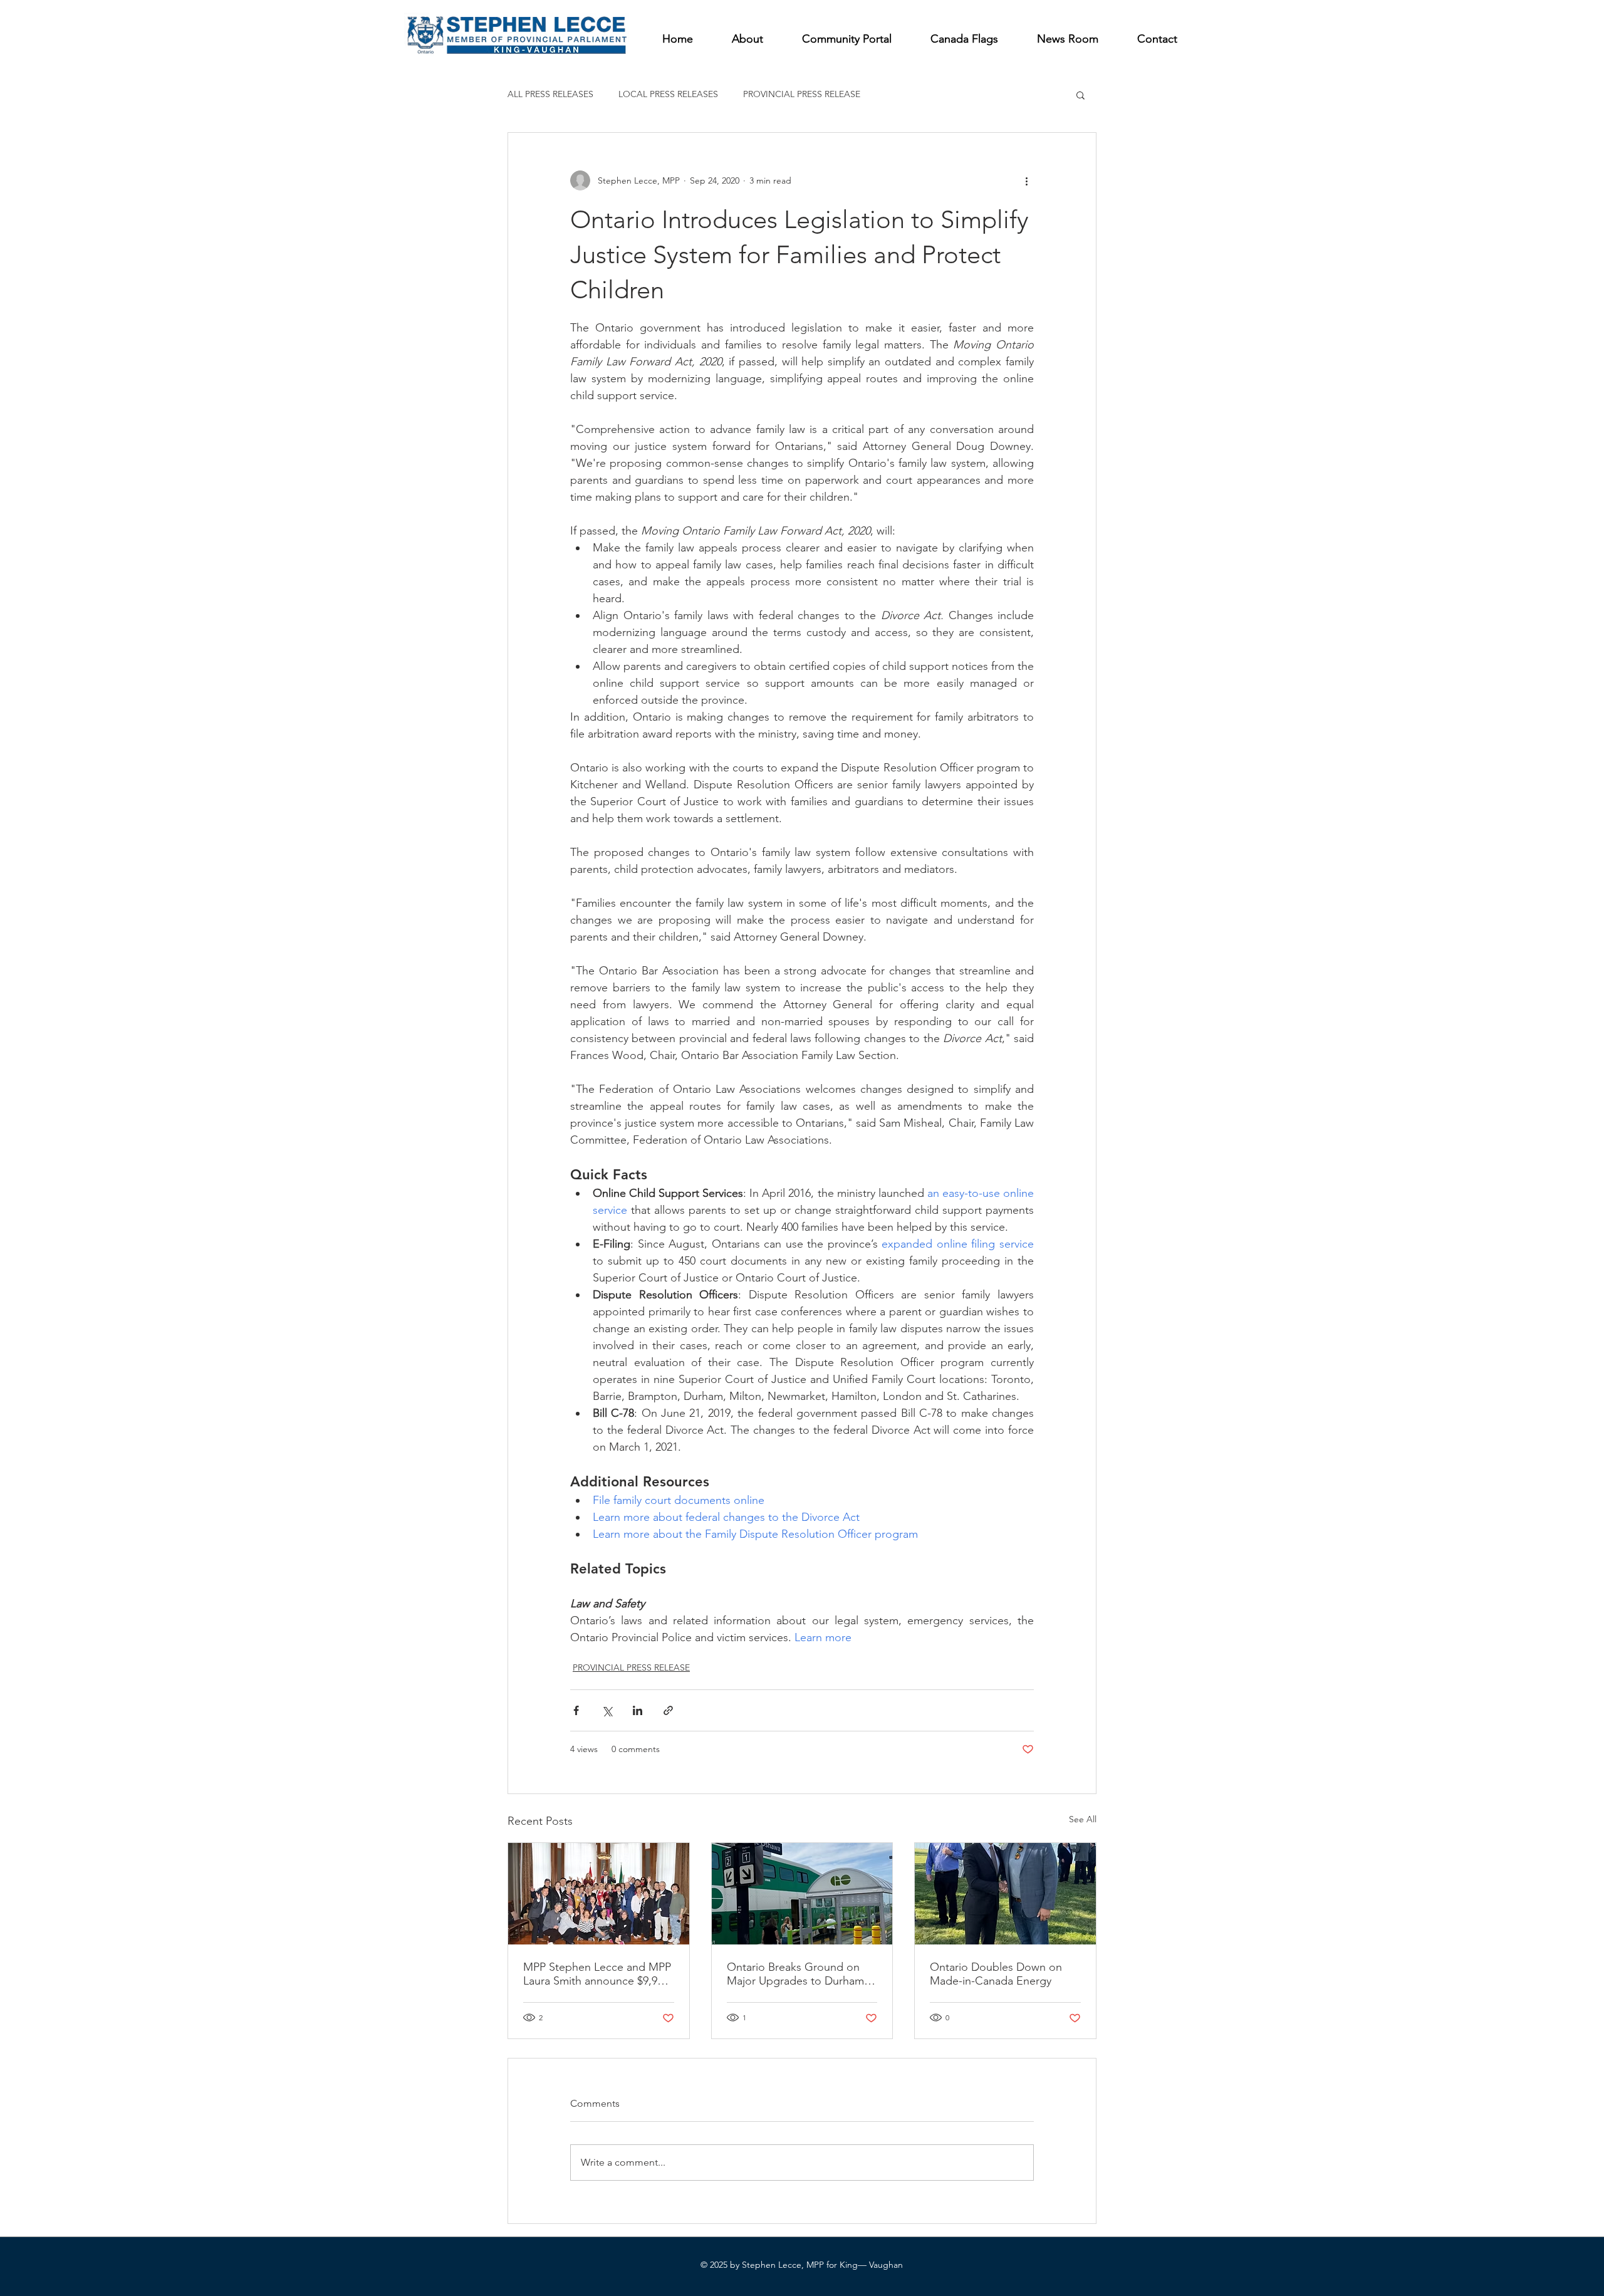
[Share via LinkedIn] (638, 1710)
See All (1083, 1819)
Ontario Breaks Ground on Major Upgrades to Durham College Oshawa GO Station (798, 1974)
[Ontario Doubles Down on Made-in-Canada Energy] (1005, 1894)
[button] (1081, 95)
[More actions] (1026, 180)
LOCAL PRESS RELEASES (668, 94)
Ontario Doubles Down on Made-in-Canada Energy (996, 1974)
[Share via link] (668, 1710)
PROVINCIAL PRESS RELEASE (802, 94)
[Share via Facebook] (576, 1710)
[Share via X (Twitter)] (607, 1710)
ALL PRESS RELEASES (550, 94)
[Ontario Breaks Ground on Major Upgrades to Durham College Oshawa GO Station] (802, 1894)
